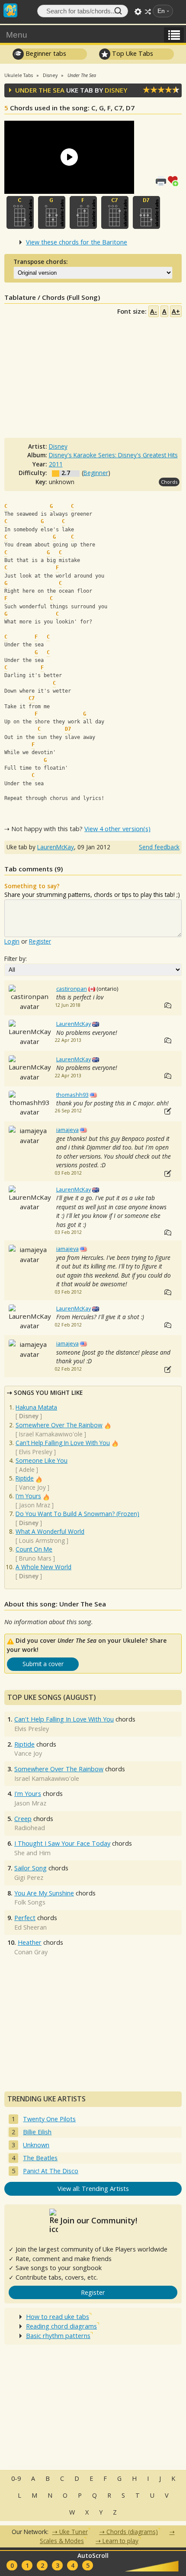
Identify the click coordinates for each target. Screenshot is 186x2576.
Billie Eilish (37, 2132)
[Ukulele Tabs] (10, 10)
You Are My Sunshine (44, 1893)
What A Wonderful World (50, 1531)
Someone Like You (42, 1460)
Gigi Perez (29, 1877)
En (161, 11)
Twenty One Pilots (49, 2119)
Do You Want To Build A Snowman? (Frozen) (77, 1514)
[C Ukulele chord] (20, 212)
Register (40, 941)
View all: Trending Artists (93, 2189)
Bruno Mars (35, 1558)
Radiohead (30, 1828)
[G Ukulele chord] (52, 212)
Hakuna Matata (36, 1407)
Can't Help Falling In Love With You (63, 1443)
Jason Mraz (35, 1505)
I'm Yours (28, 1496)
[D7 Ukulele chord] (146, 212)
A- (154, 311)
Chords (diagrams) (132, 2532)
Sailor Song (30, 1868)
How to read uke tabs (58, 2317)
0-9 (16, 2478)
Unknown (36, 2145)
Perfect (25, 1918)
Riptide (25, 1478)
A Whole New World (43, 1567)
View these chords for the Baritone (77, 242)
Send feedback (159, 847)
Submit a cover (43, 1664)
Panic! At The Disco (51, 2171)
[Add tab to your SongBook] (175, 180)
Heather (30, 1942)
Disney (116, 90)
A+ (176, 311)
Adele (27, 1469)
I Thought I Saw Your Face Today (62, 1843)
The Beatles (40, 2158)
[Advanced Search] (138, 12)
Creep (23, 1819)
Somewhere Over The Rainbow (59, 1425)
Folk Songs (30, 1902)
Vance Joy (32, 1487)
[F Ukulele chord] (83, 212)
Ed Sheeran (30, 1927)
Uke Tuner (74, 2532)
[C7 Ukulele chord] (115, 212)
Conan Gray (31, 1952)
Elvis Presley (36, 1452)
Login (12, 941)
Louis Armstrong (42, 1540)
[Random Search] (148, 12)
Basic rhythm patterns (58, 2336)
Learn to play (120, 2541)
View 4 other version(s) (117, 829)
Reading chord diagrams (61, 2326)
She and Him (32, 1853)
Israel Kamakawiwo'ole (51, 1434)
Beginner (96, 473)
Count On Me (34, 1549)
